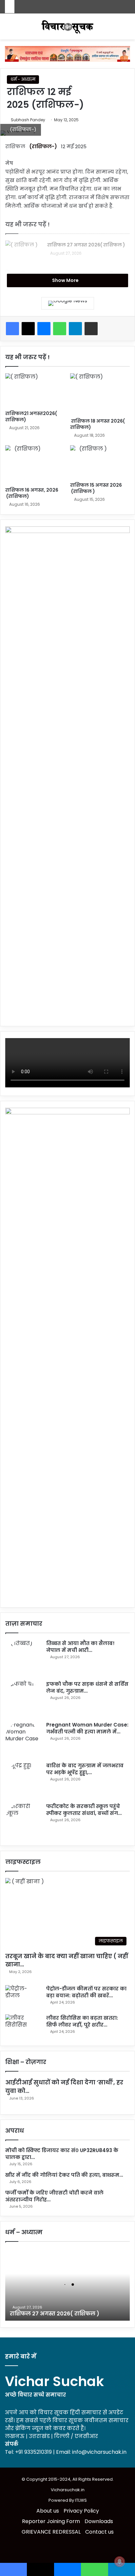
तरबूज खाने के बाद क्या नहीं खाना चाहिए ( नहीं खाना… (67, 1960)
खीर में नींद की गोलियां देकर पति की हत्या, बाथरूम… (64, 2175)
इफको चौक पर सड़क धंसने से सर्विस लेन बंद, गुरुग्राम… (87, 1687)
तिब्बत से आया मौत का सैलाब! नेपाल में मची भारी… (80, 1647)
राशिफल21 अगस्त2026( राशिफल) (31, 417)
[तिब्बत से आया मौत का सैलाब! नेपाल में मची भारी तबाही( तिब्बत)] (23, 1658)
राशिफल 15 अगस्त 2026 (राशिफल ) (96, 488)
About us (48, 2511)
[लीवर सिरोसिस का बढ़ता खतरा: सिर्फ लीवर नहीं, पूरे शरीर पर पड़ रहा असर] (23, 2027)
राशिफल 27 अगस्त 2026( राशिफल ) (86, 245)
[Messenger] (44, 329)
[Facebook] (12, 329)
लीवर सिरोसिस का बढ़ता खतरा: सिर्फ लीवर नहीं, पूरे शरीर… (82, 2021)
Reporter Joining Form (51, 2521)
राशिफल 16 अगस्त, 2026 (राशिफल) (32, 493)
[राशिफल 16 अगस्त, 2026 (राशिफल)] (35, 464)
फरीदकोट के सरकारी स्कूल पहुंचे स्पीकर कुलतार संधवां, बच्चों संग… (84, 1810)
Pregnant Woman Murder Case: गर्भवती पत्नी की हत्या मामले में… (87, 1728)
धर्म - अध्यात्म (23, 79)
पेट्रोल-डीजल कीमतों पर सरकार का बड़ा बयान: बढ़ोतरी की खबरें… (86, 1992)
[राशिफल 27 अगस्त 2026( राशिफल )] (23, 253)
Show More (66, 280)
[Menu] (127, 29)
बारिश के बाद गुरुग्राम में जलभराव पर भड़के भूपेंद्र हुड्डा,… (85, 1769)
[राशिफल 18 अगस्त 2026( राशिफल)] (100, 394)
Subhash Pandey (28, 120)
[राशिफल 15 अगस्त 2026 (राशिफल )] (100, 462)
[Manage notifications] (120, 2562)
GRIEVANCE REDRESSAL (51, 2532)
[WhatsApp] (60, 329)
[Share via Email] (91, 329)
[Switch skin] (8, 29)
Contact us (99, 2532)
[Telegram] (75, 329)
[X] (28, 329)
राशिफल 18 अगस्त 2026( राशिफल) (97, 424)
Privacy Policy (81, 2511)
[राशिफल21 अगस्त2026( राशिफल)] (35, 390)
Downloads (99, 2521)
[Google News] (68, 303)
